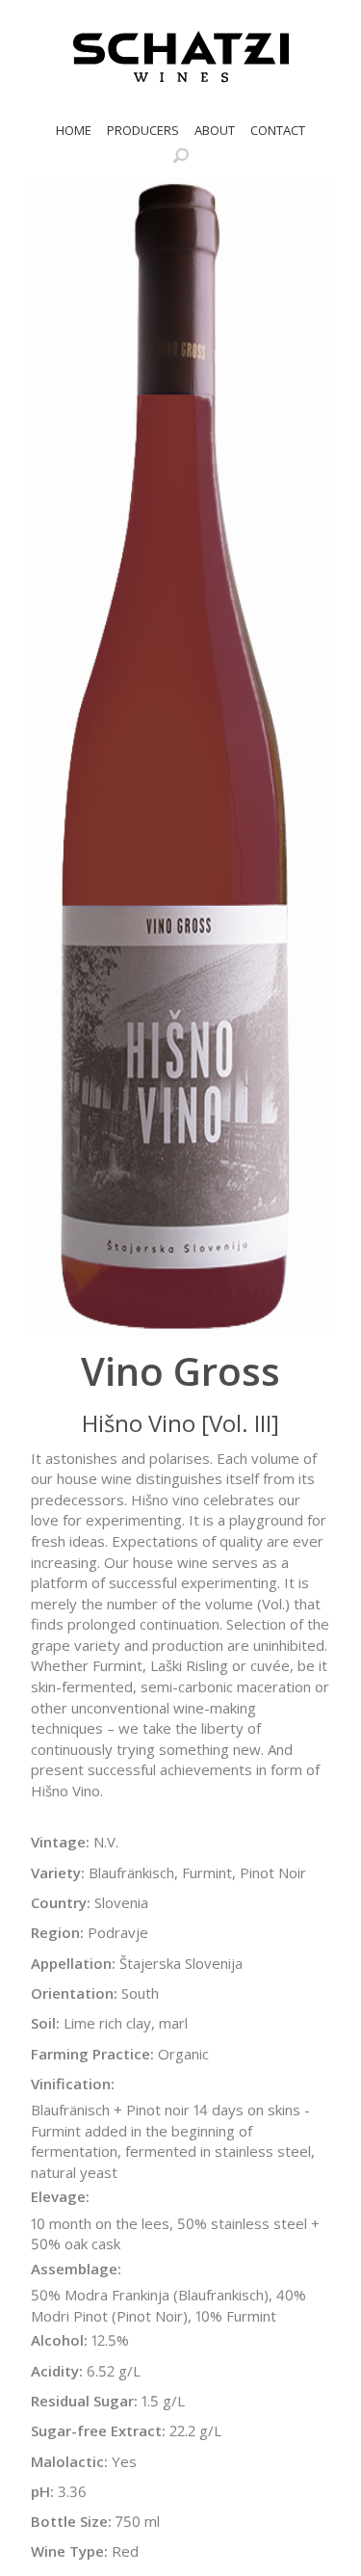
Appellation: (73, 1963)
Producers (143, 130)
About (215, 130)
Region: (57, 1932)
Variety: (58, 1872)
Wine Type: (69, 2551)
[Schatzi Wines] (181, 57)
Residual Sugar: (84, 2401)
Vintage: (60, 1842)
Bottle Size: (71, 2521)
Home (74, 130)
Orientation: (74, 1993)
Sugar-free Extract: (98, 2430)
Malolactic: (69, 2461)
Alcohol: (59, 2340)
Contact (278, 130)
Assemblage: (76, 2269)
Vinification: (73, 2084)
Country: (61, 1902)
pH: (42, 2491)
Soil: (45, 2023)
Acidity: (57, 2371)
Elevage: (60, 2196)
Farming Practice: (92, 2054)
